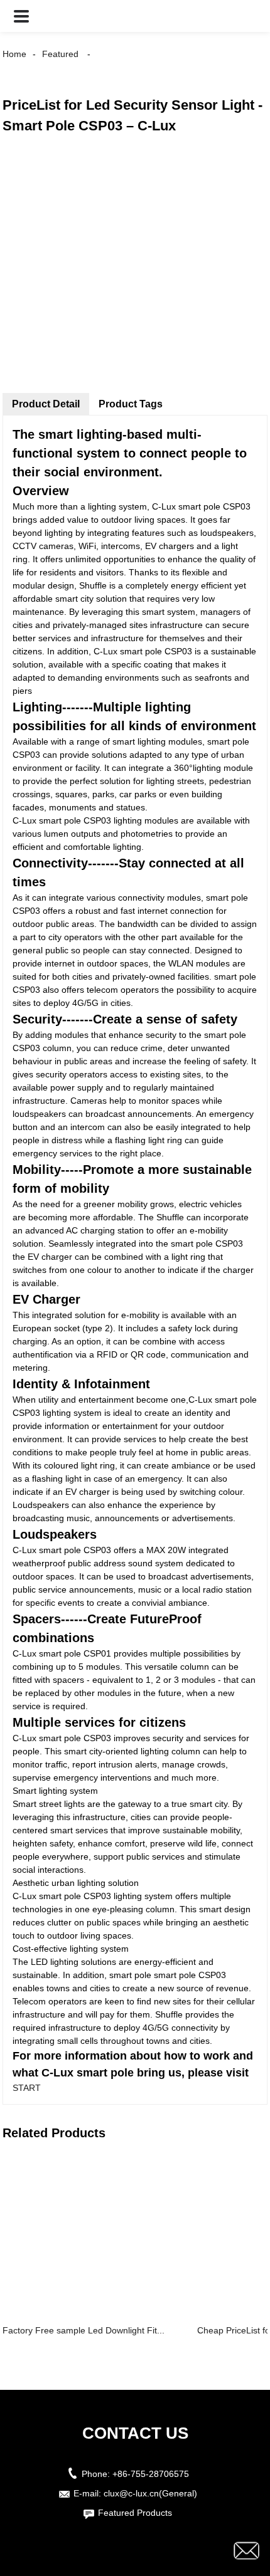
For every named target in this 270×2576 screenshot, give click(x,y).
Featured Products (135, 2513)
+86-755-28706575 (151, 2474)
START (27, 2088)
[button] (21, 16)
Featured (60, 54)
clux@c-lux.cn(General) (150, 2493)
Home (14, 54)
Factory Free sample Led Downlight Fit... (84, 2330)
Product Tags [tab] (131, 404)
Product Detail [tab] (46, 404)
